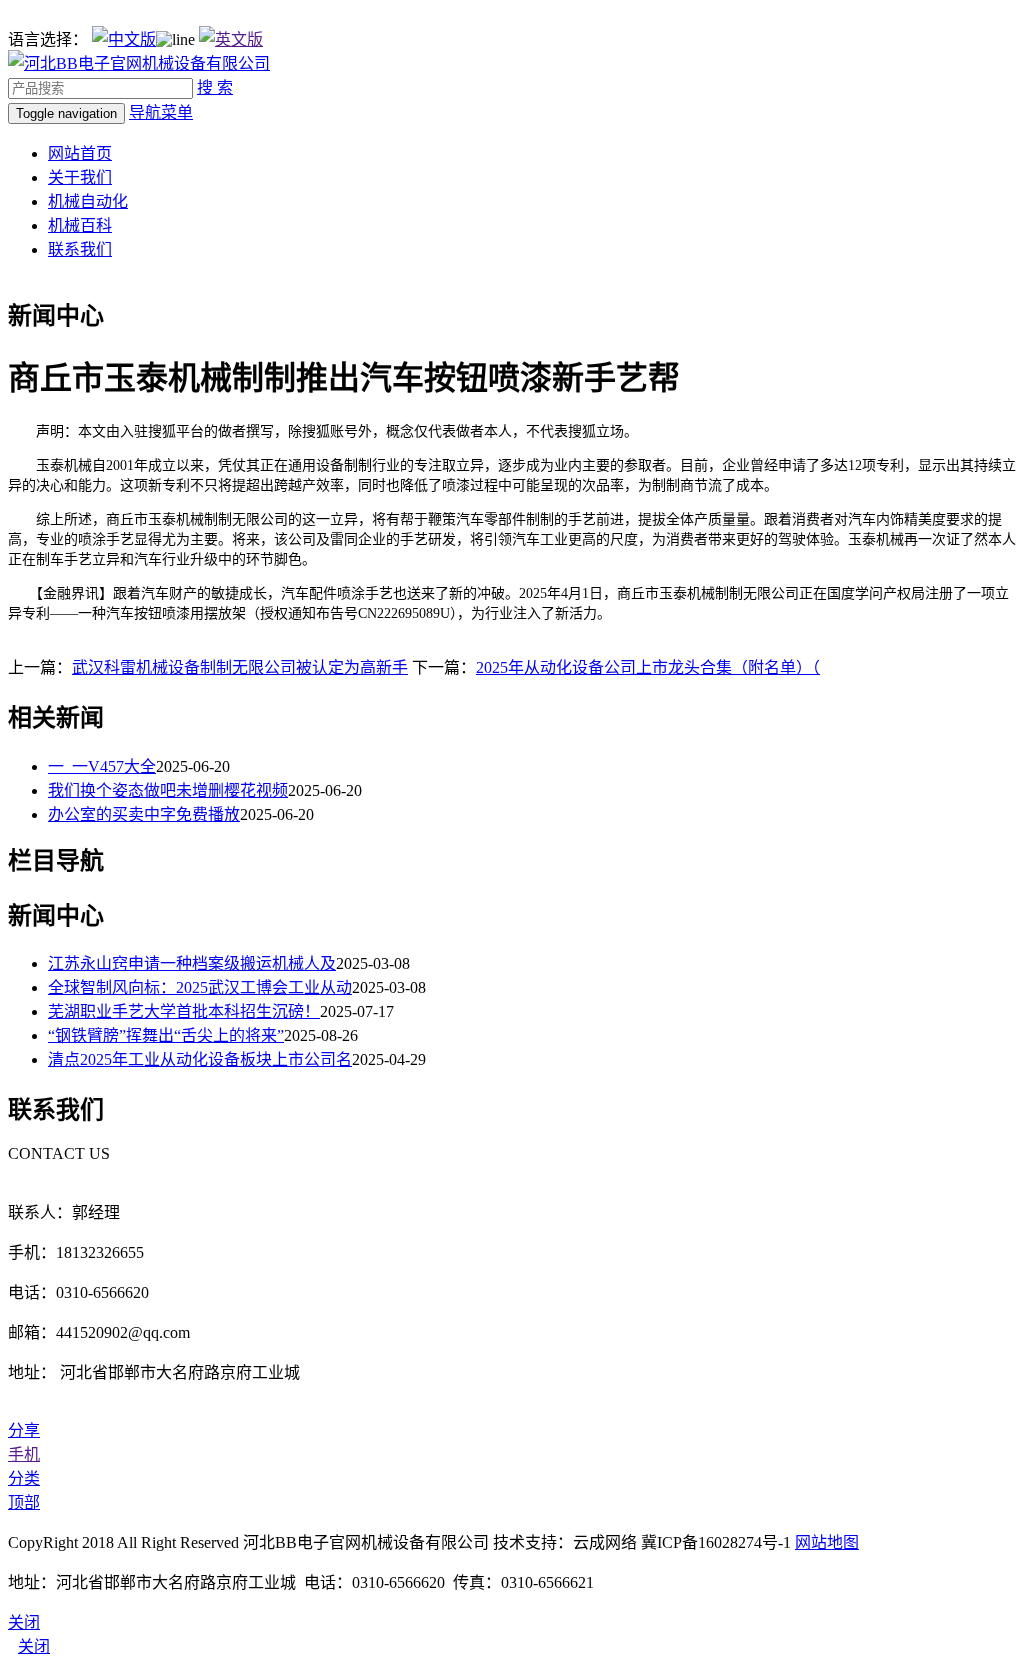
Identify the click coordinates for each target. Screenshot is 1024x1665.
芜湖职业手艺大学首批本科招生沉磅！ (184, 1011)
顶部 (24, 1502)
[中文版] (124, 39)
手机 (24, 1454)
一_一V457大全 (102, 766)
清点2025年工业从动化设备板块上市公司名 (200, 1059)
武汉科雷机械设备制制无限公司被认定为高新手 (240, 667)
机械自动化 (88, 201)
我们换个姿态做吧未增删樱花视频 (168, 790)
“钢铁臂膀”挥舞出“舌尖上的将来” (166, 1035)
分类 (24, 1478)
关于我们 (80, 177)
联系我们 (80, 249)
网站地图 (827, 1542)
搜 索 (215, 87)
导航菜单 (161, 112)
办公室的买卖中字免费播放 (144, 814)
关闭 (34, 1646)
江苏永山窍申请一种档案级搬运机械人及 (192, 963)
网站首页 (80, 153)
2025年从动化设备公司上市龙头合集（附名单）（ (648, 667)
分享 (24, 1430)
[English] (231, 39)
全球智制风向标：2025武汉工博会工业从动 (200, 987)
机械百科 (80, 225)
